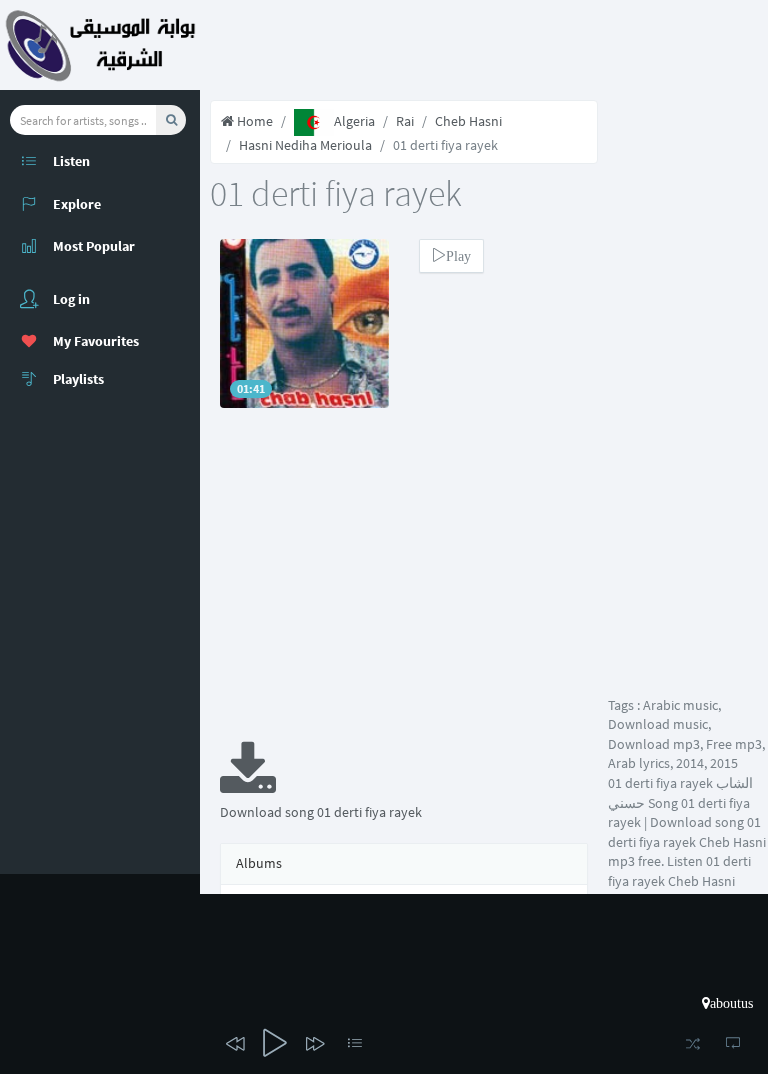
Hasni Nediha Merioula (305, 145)
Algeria (354, 121)
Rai (405, 121)
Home (253, 121)
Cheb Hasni (468, 121)
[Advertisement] (404, 588)
